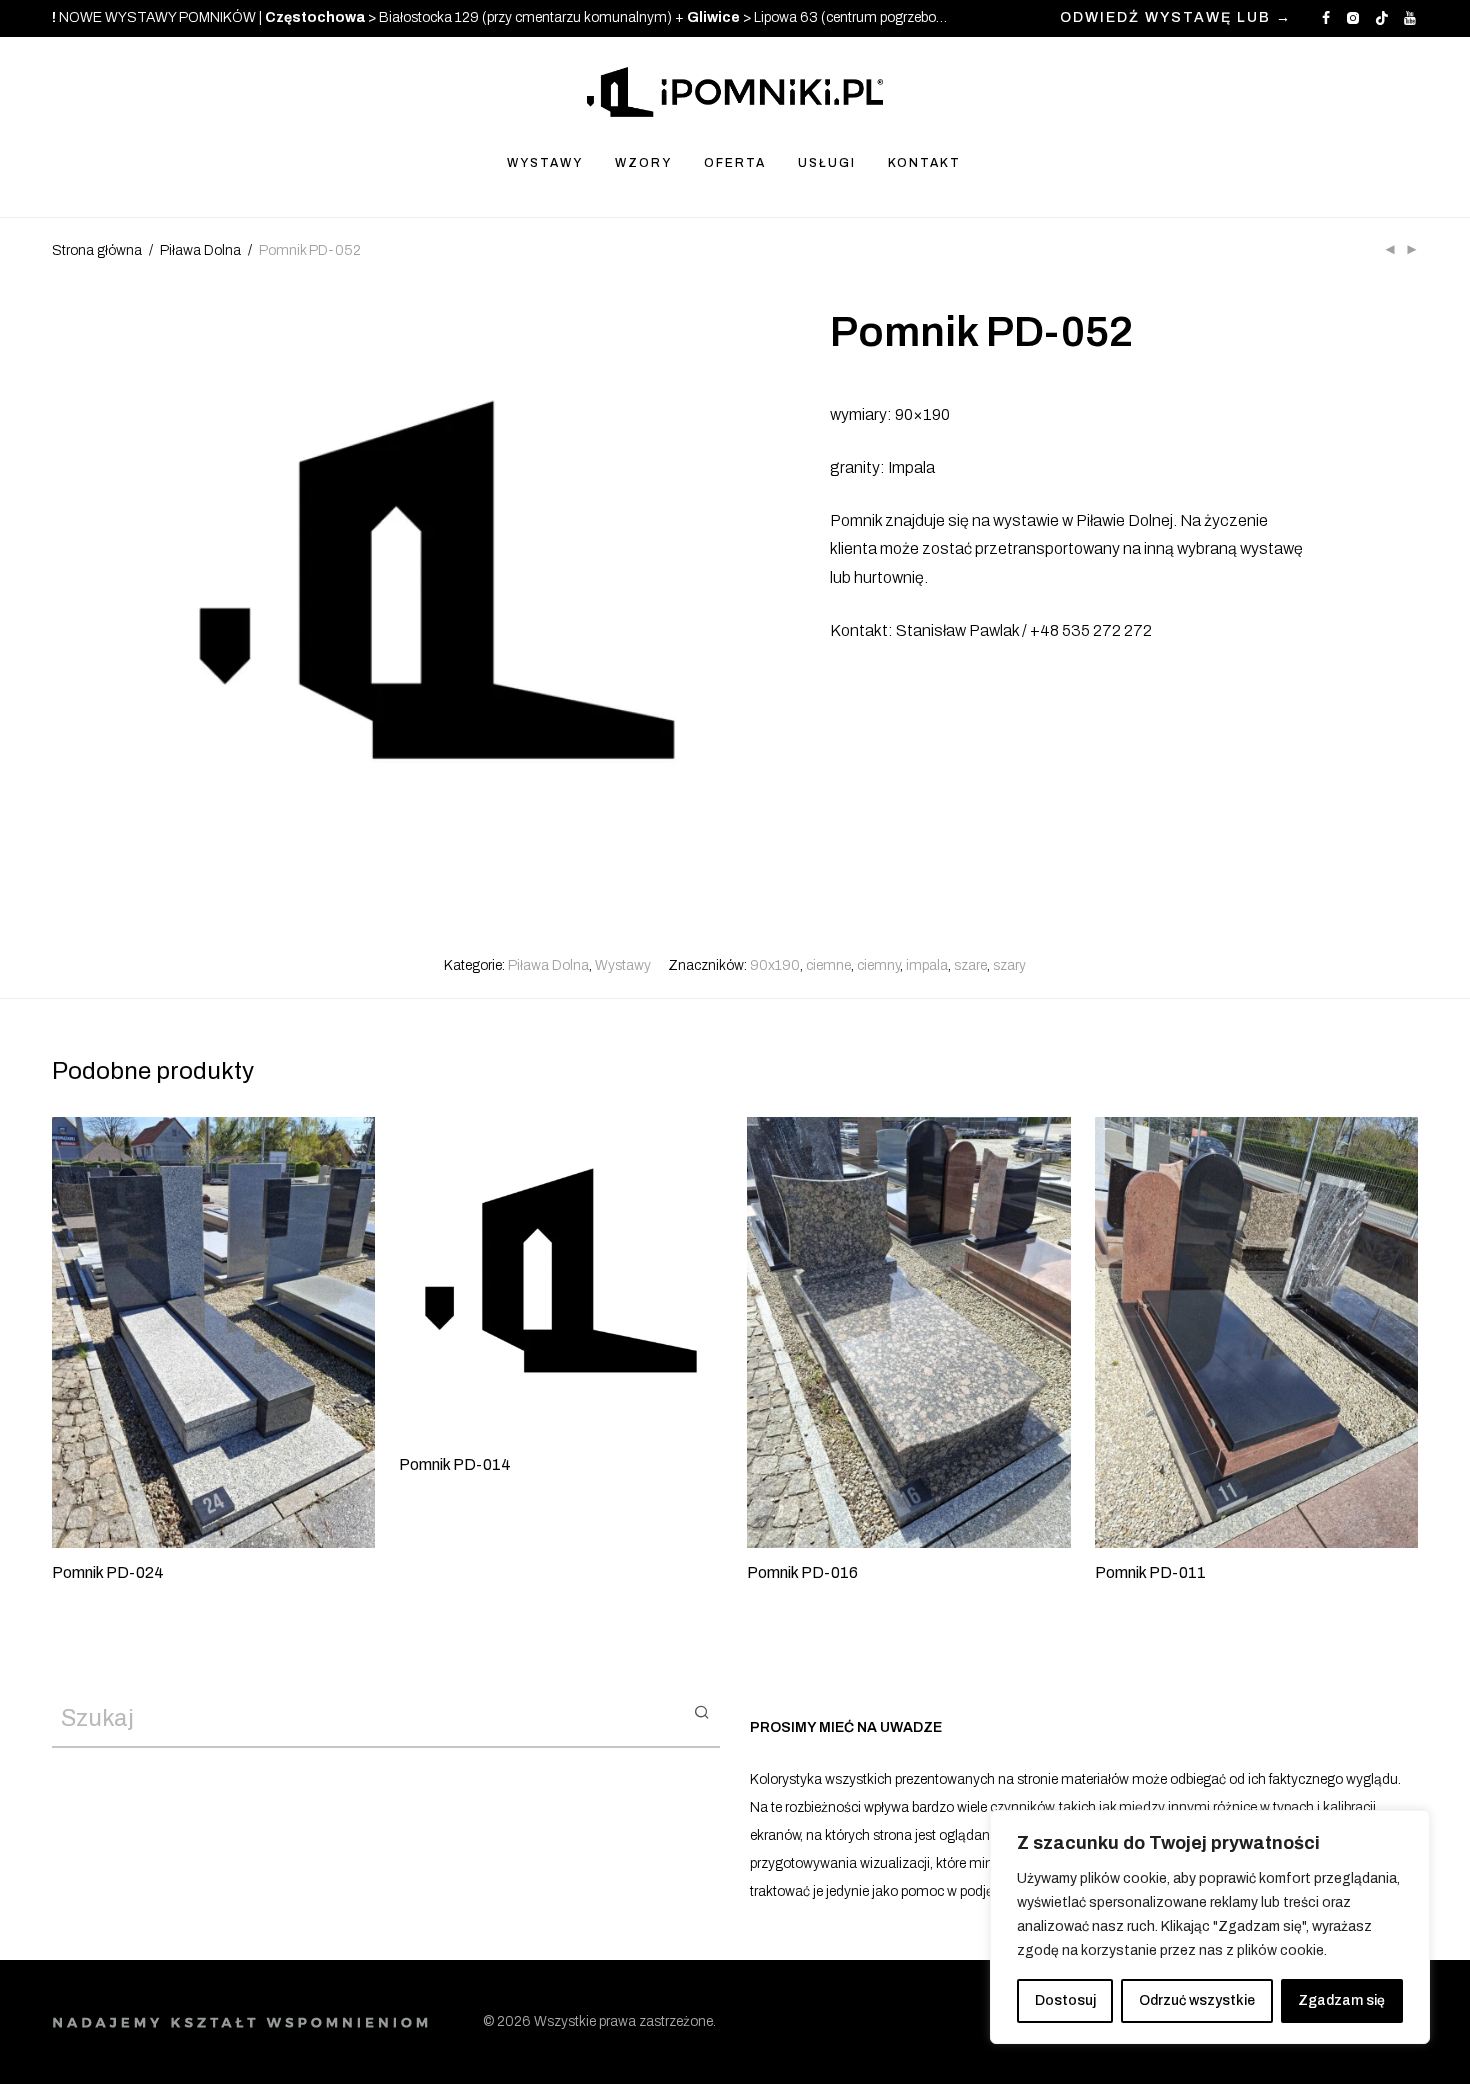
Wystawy (623, 965)
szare (970, 965)
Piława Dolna (200, 250)
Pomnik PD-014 (455, 1464)
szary (1009, 965)
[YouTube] (1411, 17)
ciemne (828, 965)
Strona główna (97, 250)
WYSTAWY (545, 163)
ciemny (878, 965)
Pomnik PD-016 (802, 1572)
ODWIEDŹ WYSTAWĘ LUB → (1176, 18)
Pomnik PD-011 (1150, 1572)
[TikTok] (1382, 17)
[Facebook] (1326, 17)
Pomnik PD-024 (108, 1572)
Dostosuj (1065, 2000)
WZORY (643, 163)
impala (927, 965)
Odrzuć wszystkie (1197, 2000)
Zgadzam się (1341, 2000)
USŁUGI (827, 163)
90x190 (775, 965)
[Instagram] (1352, 17)
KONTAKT (924, 163)
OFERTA (735, 163)
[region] (1210, 1927)
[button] (701, 1711)
